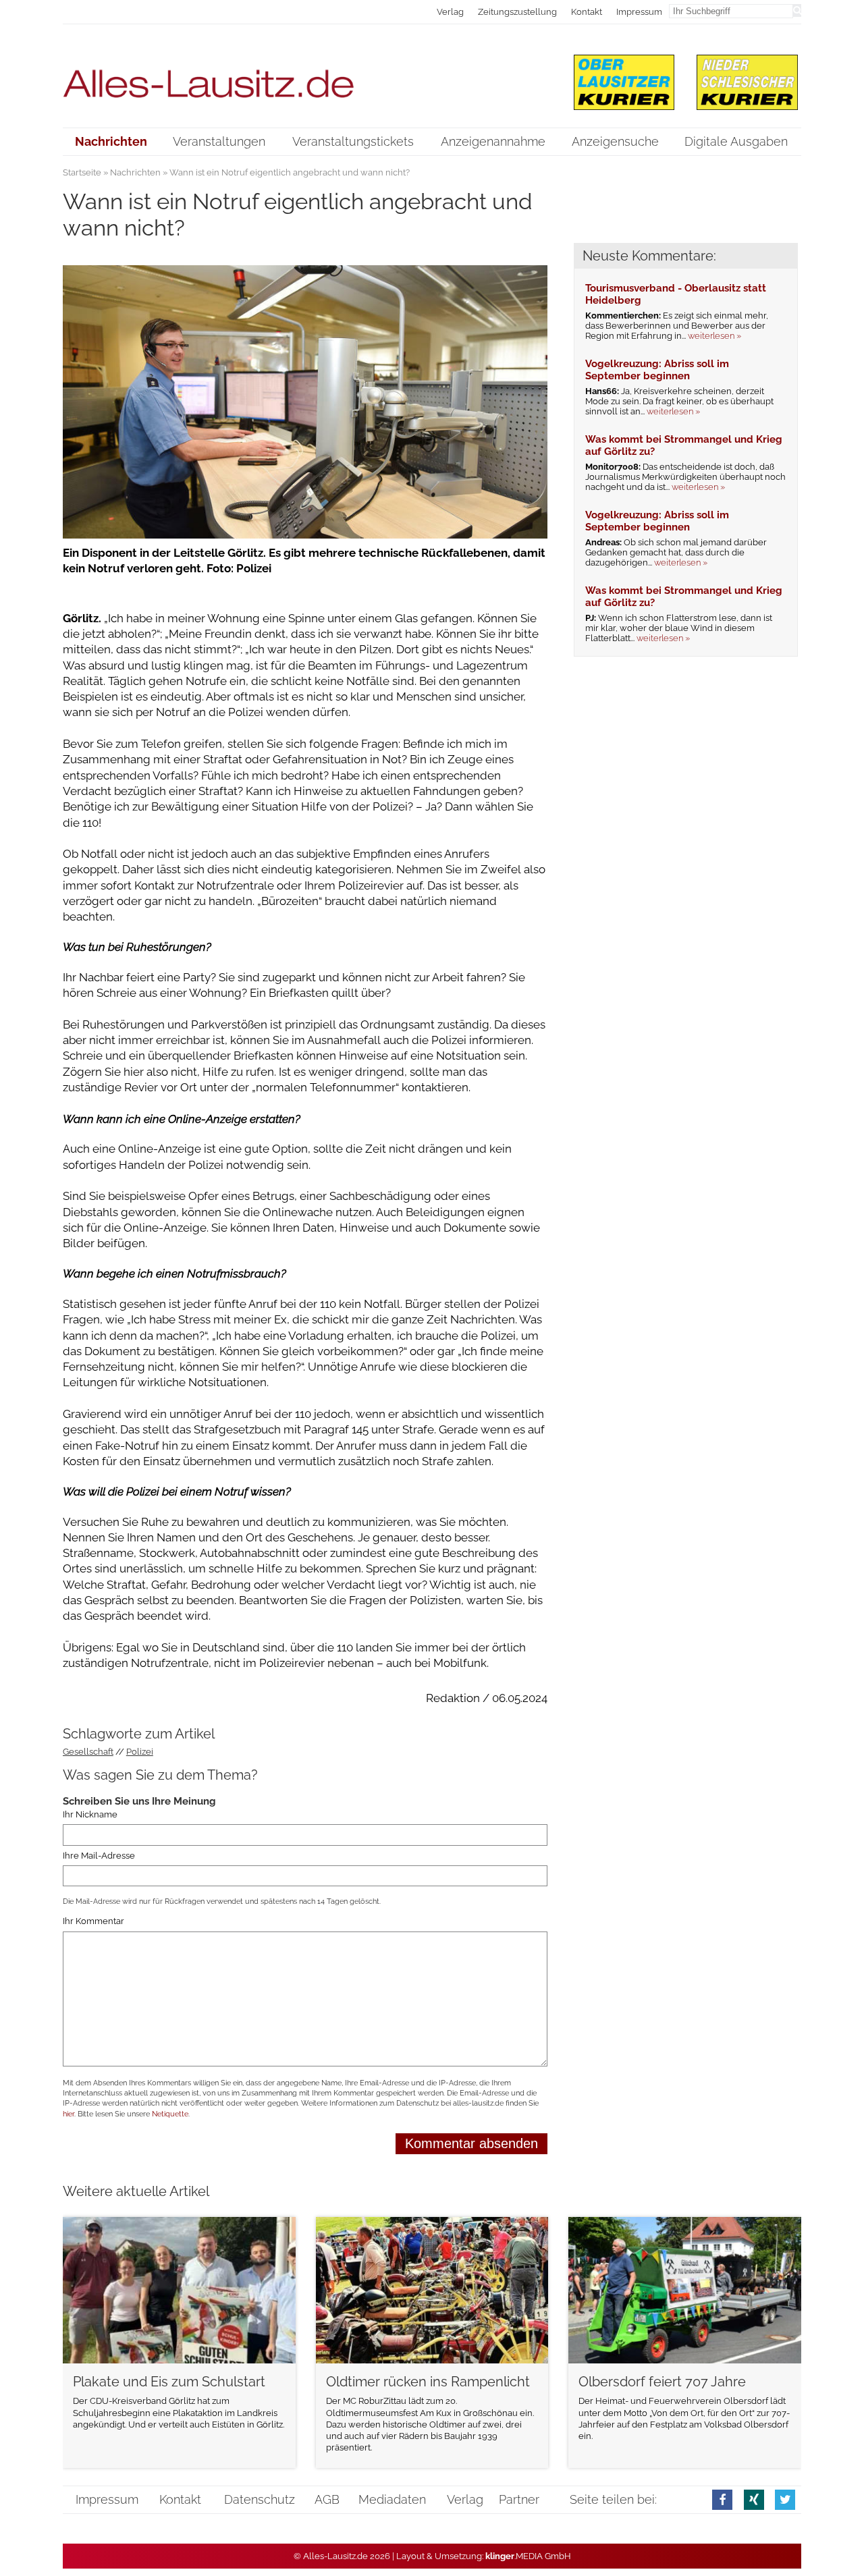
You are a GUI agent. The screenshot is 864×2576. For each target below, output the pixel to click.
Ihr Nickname (90, 1814)
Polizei (140, 1752)
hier (69, 2114)
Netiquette (170, 2114)
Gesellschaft (88, 1752)
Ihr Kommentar (93, 1921)
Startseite (82, 172)
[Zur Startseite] (305, 75)
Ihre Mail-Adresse (99, 1856)
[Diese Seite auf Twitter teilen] (785, 2499)
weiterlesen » (714, 336)
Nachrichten (135, 172)
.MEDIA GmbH (528, 2556)
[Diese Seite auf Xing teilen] (754, 2499)
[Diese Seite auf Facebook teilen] (722, 2499)
